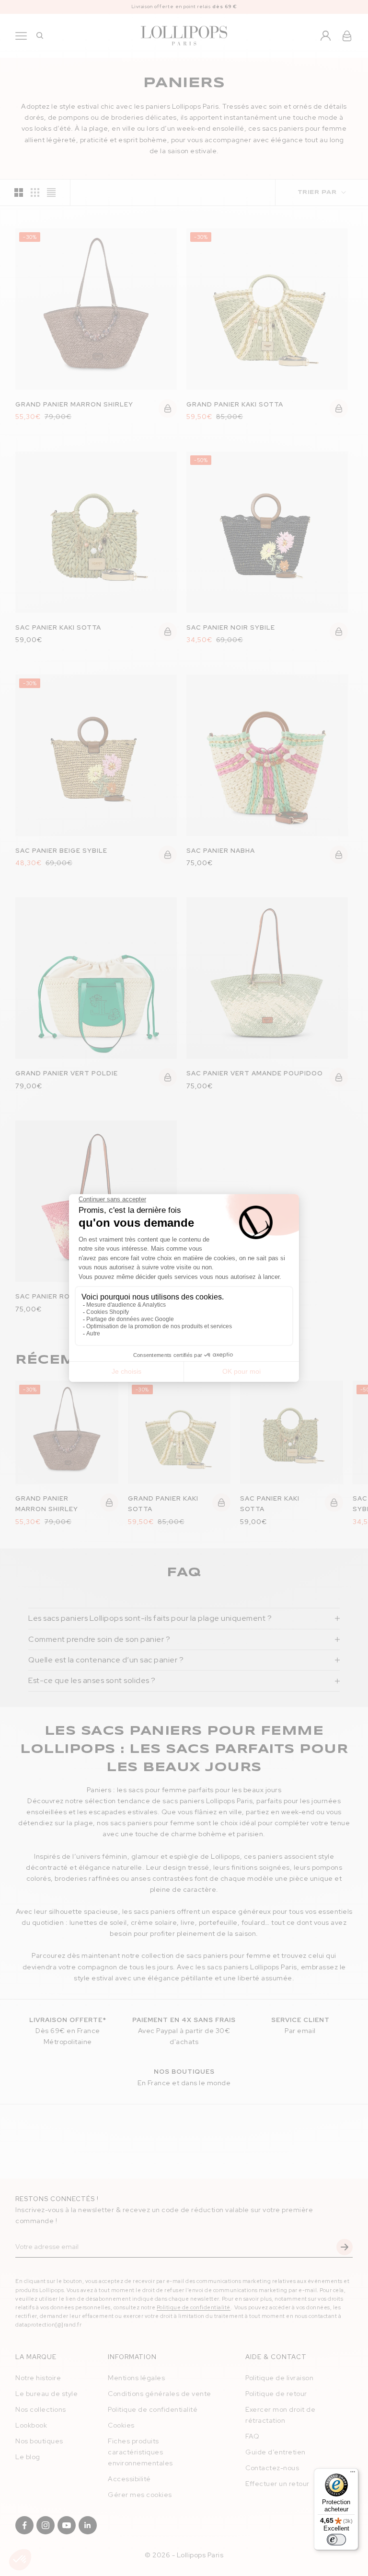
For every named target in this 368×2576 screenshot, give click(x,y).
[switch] (336, 2540)
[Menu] (353, 2474)
